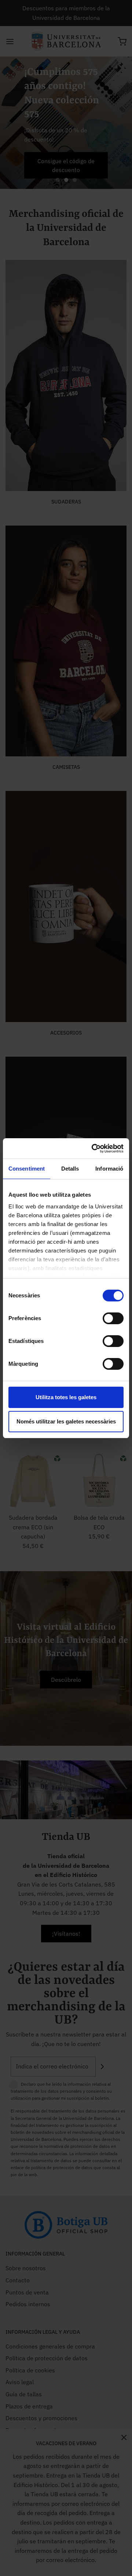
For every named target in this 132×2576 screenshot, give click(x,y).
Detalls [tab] (70, 1169)
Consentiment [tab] (27, 1169)
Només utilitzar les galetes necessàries (66, 1421)
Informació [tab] (109, 1169)
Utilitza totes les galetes (66, 1397)
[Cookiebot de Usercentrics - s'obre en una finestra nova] (93, 1149)
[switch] (111, 1322)
